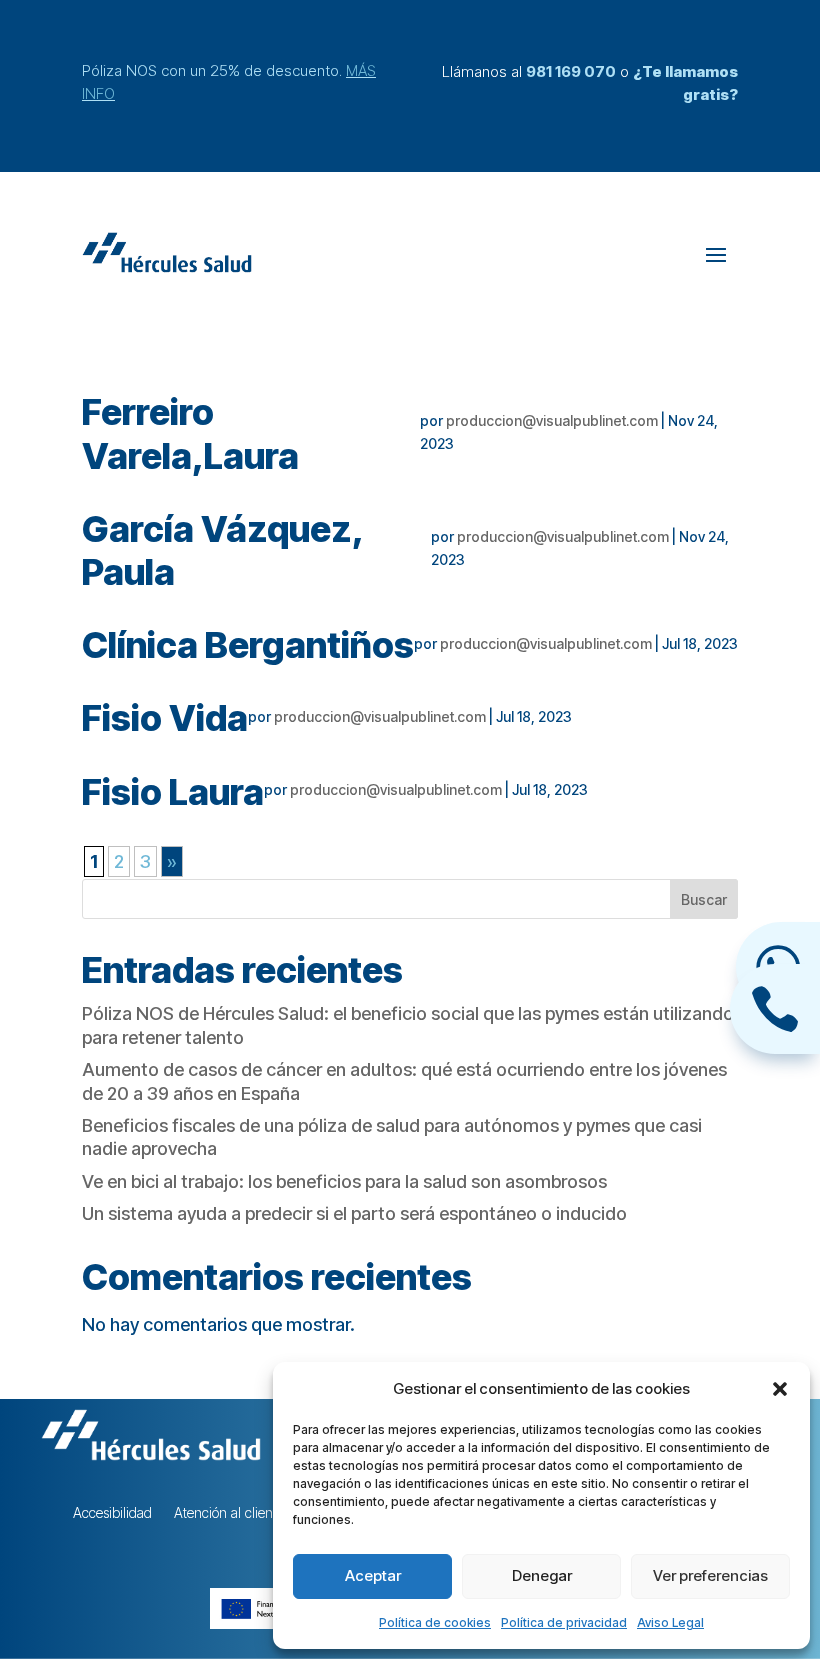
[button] (780, 1389)
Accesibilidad (112, 1513)
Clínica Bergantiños (248, 645)
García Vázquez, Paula (222, 550)
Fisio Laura (173, 792)
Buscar (704, 899)
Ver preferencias (710, 1575)
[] (775, 1047)
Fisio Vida (165, 718)
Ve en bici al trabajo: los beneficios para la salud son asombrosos (344, 1181)
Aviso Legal (670, 1622)
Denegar (542, 1575)
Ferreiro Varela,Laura (190, 433)
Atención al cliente (229, 1513)
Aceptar (373, 1575)
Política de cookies (435, 1622)
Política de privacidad (564, 1622)
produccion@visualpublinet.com (552, 420)
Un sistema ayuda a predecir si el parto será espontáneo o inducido (354, 1213)
